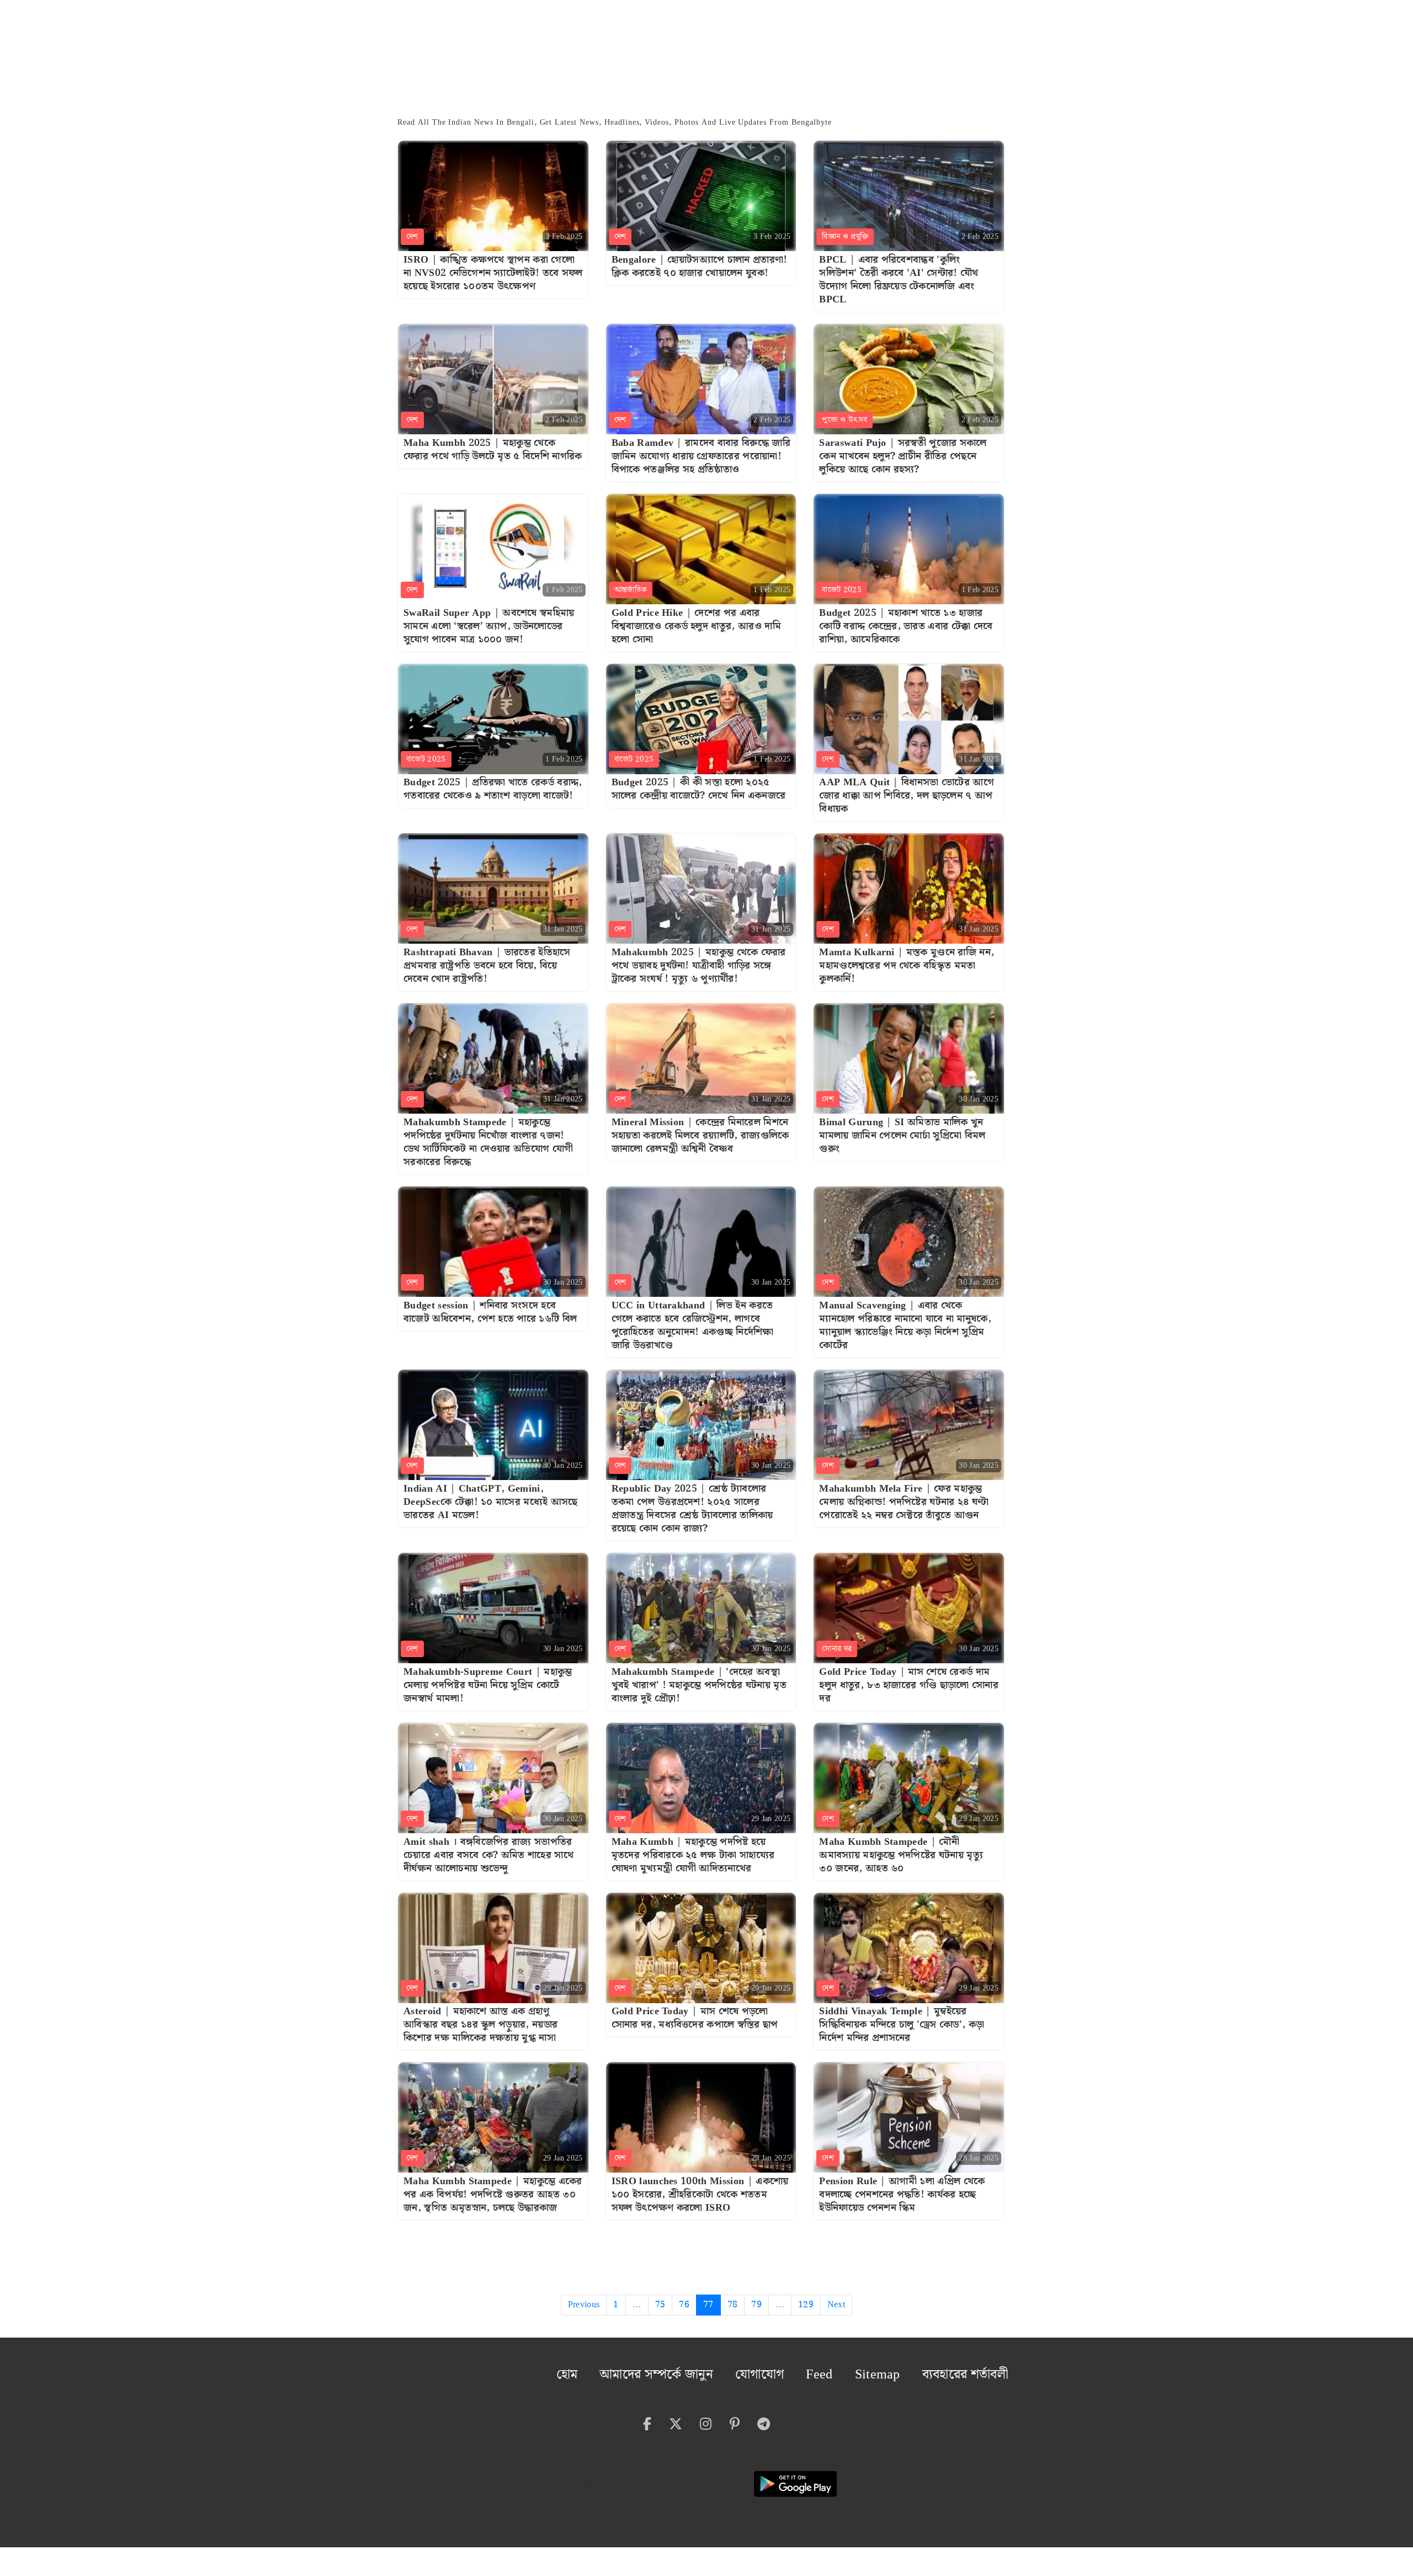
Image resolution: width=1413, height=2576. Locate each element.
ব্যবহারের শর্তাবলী (976, 2370)
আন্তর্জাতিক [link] (631, 590)
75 (660, 2305)
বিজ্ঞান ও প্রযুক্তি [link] (845, 237)
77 (708, 2305)
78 (733, 2305)
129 (806, 2305)
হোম (647, 2370)
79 (756, 2305)
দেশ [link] (412, 237)
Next (836, 2305)
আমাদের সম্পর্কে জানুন (720, 2370)
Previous (584, 2305)
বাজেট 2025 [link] (842, 590)
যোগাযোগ (804, 2370)
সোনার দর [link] (837, 1649)
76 (684, 2305)
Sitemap (905, 2370)
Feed (856, 2370)
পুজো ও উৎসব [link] (844, 420)
